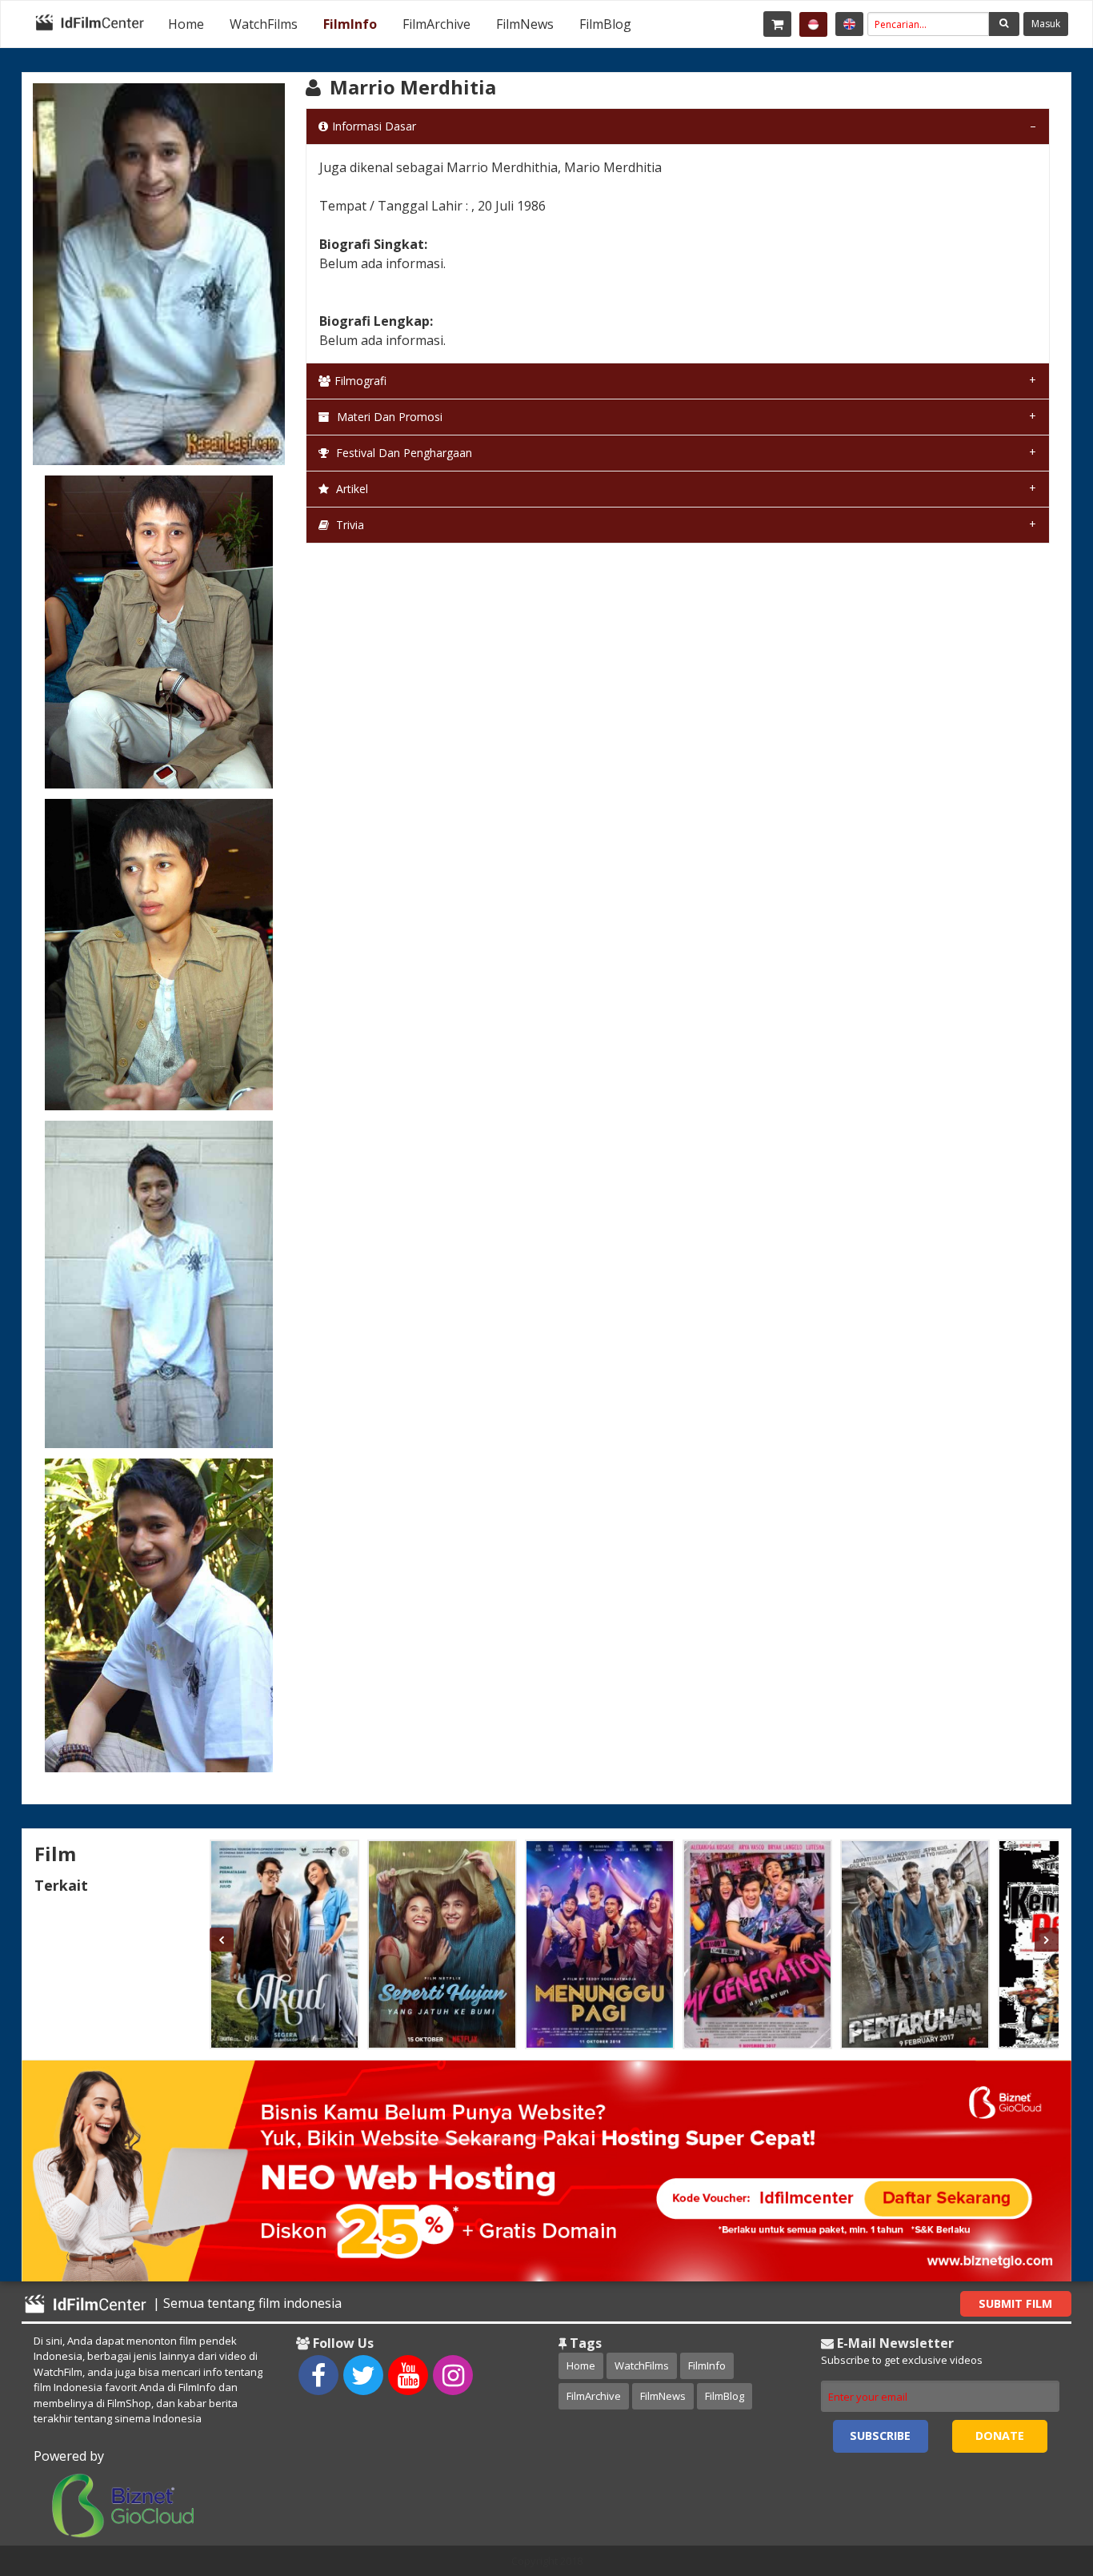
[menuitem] (186, 24)
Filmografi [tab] (360, 381)
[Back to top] (1041, 2476)
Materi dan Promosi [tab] (388, 417)
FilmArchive (436, 24)
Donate (1000, 2436)
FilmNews (525, 24)
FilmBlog (605, 24)
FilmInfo (350, 24)
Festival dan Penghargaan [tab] (402, 453)
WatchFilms (264, 24)
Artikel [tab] (350, 489)
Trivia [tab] (348, 525)
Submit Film (1015, 2303)
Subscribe (880, 2436)
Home (186, 24)
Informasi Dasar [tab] (374, 126)
